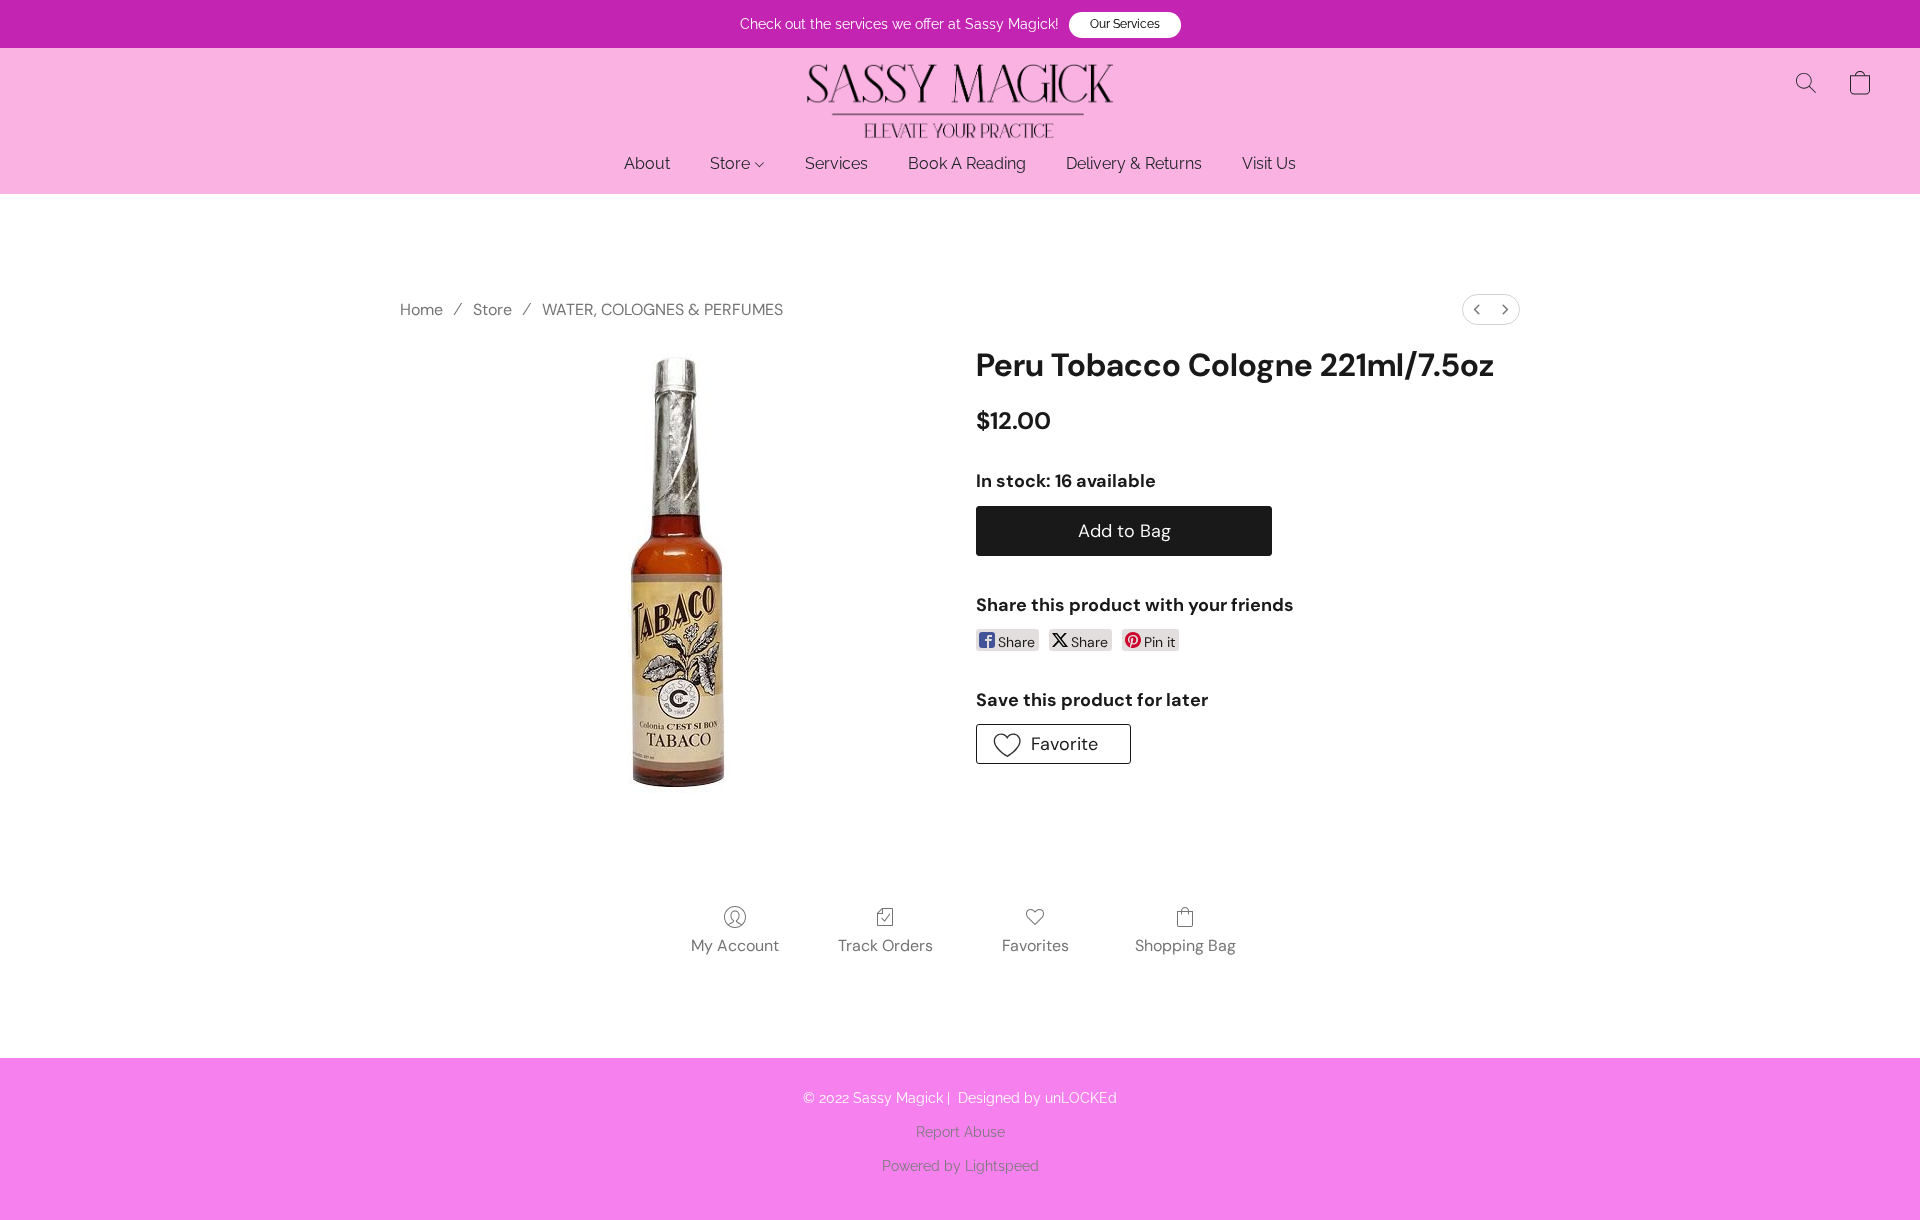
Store (732, 163)
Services (836, 163)
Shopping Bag (1185, 945)
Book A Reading (967, 163)
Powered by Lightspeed (960, 1166)
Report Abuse (960, 1132)
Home (421, 309)
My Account (735, 945)
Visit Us (1269, 163)
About (647, 163)
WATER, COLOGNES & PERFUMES (662, 309)
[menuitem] (1477, 309)
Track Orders (885, 945)
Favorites (1035, 945)
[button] (1125, 25)
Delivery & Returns (1134, 163)
